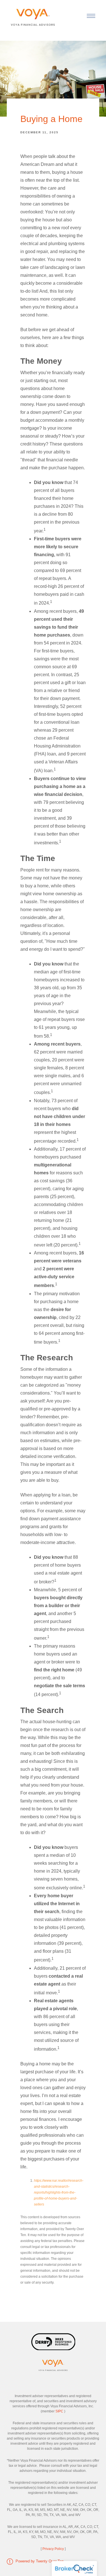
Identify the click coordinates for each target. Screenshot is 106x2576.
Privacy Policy (53, 2549)
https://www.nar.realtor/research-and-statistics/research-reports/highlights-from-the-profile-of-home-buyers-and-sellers (59, 2192)
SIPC (59, 2411)
